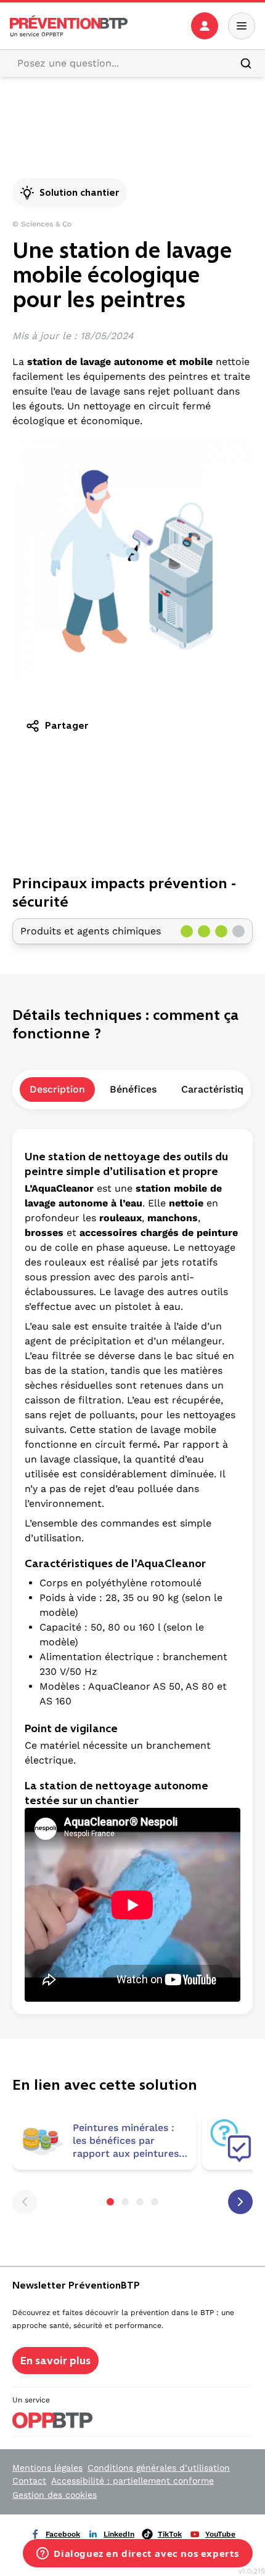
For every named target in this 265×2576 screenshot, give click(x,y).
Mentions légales (47, 2468)
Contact (29, 2481)
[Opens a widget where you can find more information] (138, 2554)
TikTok (170, 2534)
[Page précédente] (25, 2202)
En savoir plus (55, 2361)
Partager (67, 725)
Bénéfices (133, 1089)
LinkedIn (119, 2534)
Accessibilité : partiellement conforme (132, 2481)
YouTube (220, 2534)
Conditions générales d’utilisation (159, 2468)
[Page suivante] (240, 2202)
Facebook (63, 2534)
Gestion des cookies (55, 2495)
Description (57, 1089)
